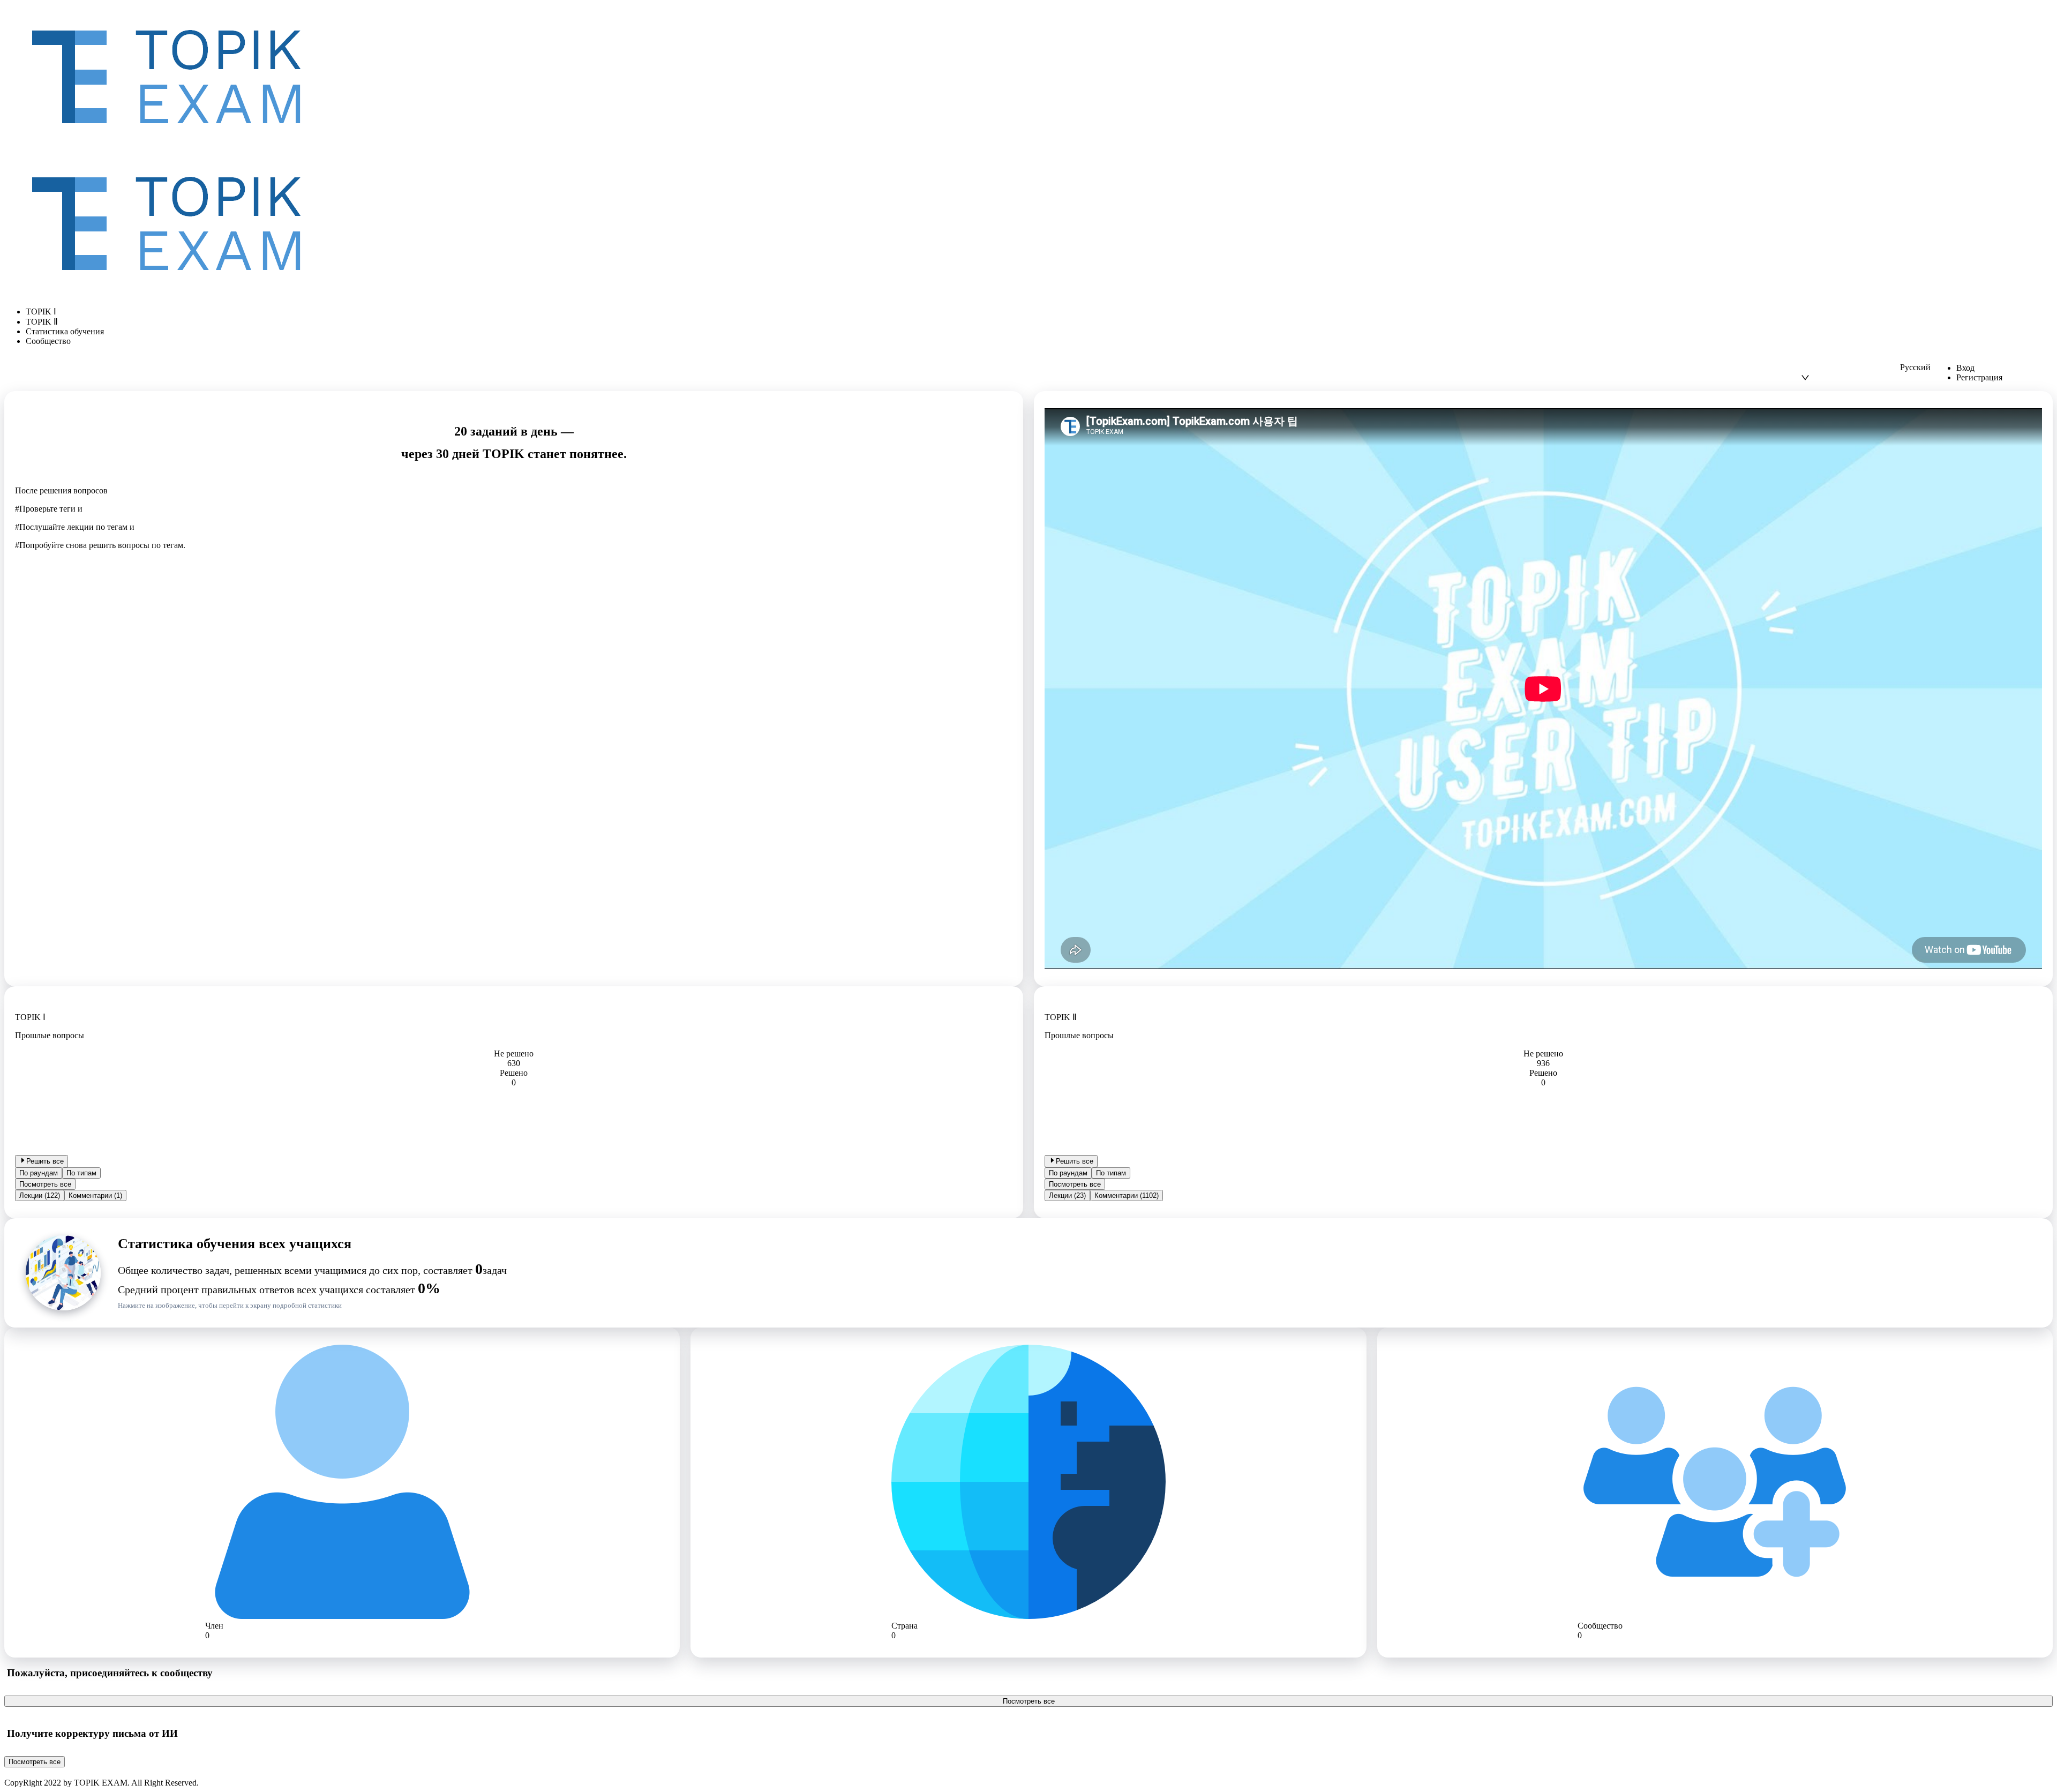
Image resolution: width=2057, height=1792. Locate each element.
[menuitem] (1039, 312)
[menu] (1028, 326)
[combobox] (1850, 368)
